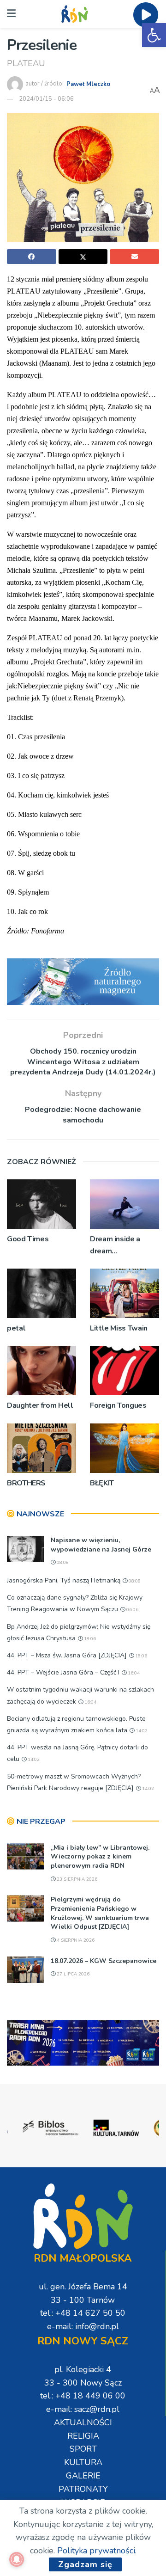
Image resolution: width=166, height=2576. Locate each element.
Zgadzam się (85, 2564)
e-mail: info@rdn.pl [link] (83, 2326)
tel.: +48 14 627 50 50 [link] (83, 2313)
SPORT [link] (83, 2449)
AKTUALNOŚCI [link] (83, 2423)
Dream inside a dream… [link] (115, 1245)
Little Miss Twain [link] (119, 1328)
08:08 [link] (62, 1563)
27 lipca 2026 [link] (72, 1974)
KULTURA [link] (83, 2462)
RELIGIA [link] (83, 2436)
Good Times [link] (28, 1239)
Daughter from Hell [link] (40, 1405)
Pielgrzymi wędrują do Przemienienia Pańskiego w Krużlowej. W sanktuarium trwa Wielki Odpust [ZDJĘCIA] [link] (100, 1913)
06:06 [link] (132, 1610)
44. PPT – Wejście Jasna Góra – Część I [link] (63, 1672)
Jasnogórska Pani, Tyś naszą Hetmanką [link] (64, 1580)
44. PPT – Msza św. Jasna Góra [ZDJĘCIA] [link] (67, 1655)
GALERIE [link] (83, 2476)
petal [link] (16, 1328)
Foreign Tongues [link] (118, 1405)
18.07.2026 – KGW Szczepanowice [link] (104, 1961)
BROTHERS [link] (26, 1483)
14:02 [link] (141, 1731)
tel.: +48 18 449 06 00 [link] (83, 2396)
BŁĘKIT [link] (102, 1483)
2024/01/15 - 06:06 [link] (46, 99)
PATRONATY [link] (83, 2489)
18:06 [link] (89, 1639)
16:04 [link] (133, 1673)
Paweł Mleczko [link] (88, 84)
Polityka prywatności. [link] (97, 2551)
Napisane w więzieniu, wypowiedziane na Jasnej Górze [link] (101, 1545)
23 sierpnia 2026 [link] (76, 1879)
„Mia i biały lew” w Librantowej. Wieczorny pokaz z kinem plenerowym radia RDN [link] (100, 1857)
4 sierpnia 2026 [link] (75, 1940)
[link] (154, 35)
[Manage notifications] (17, 2559)
